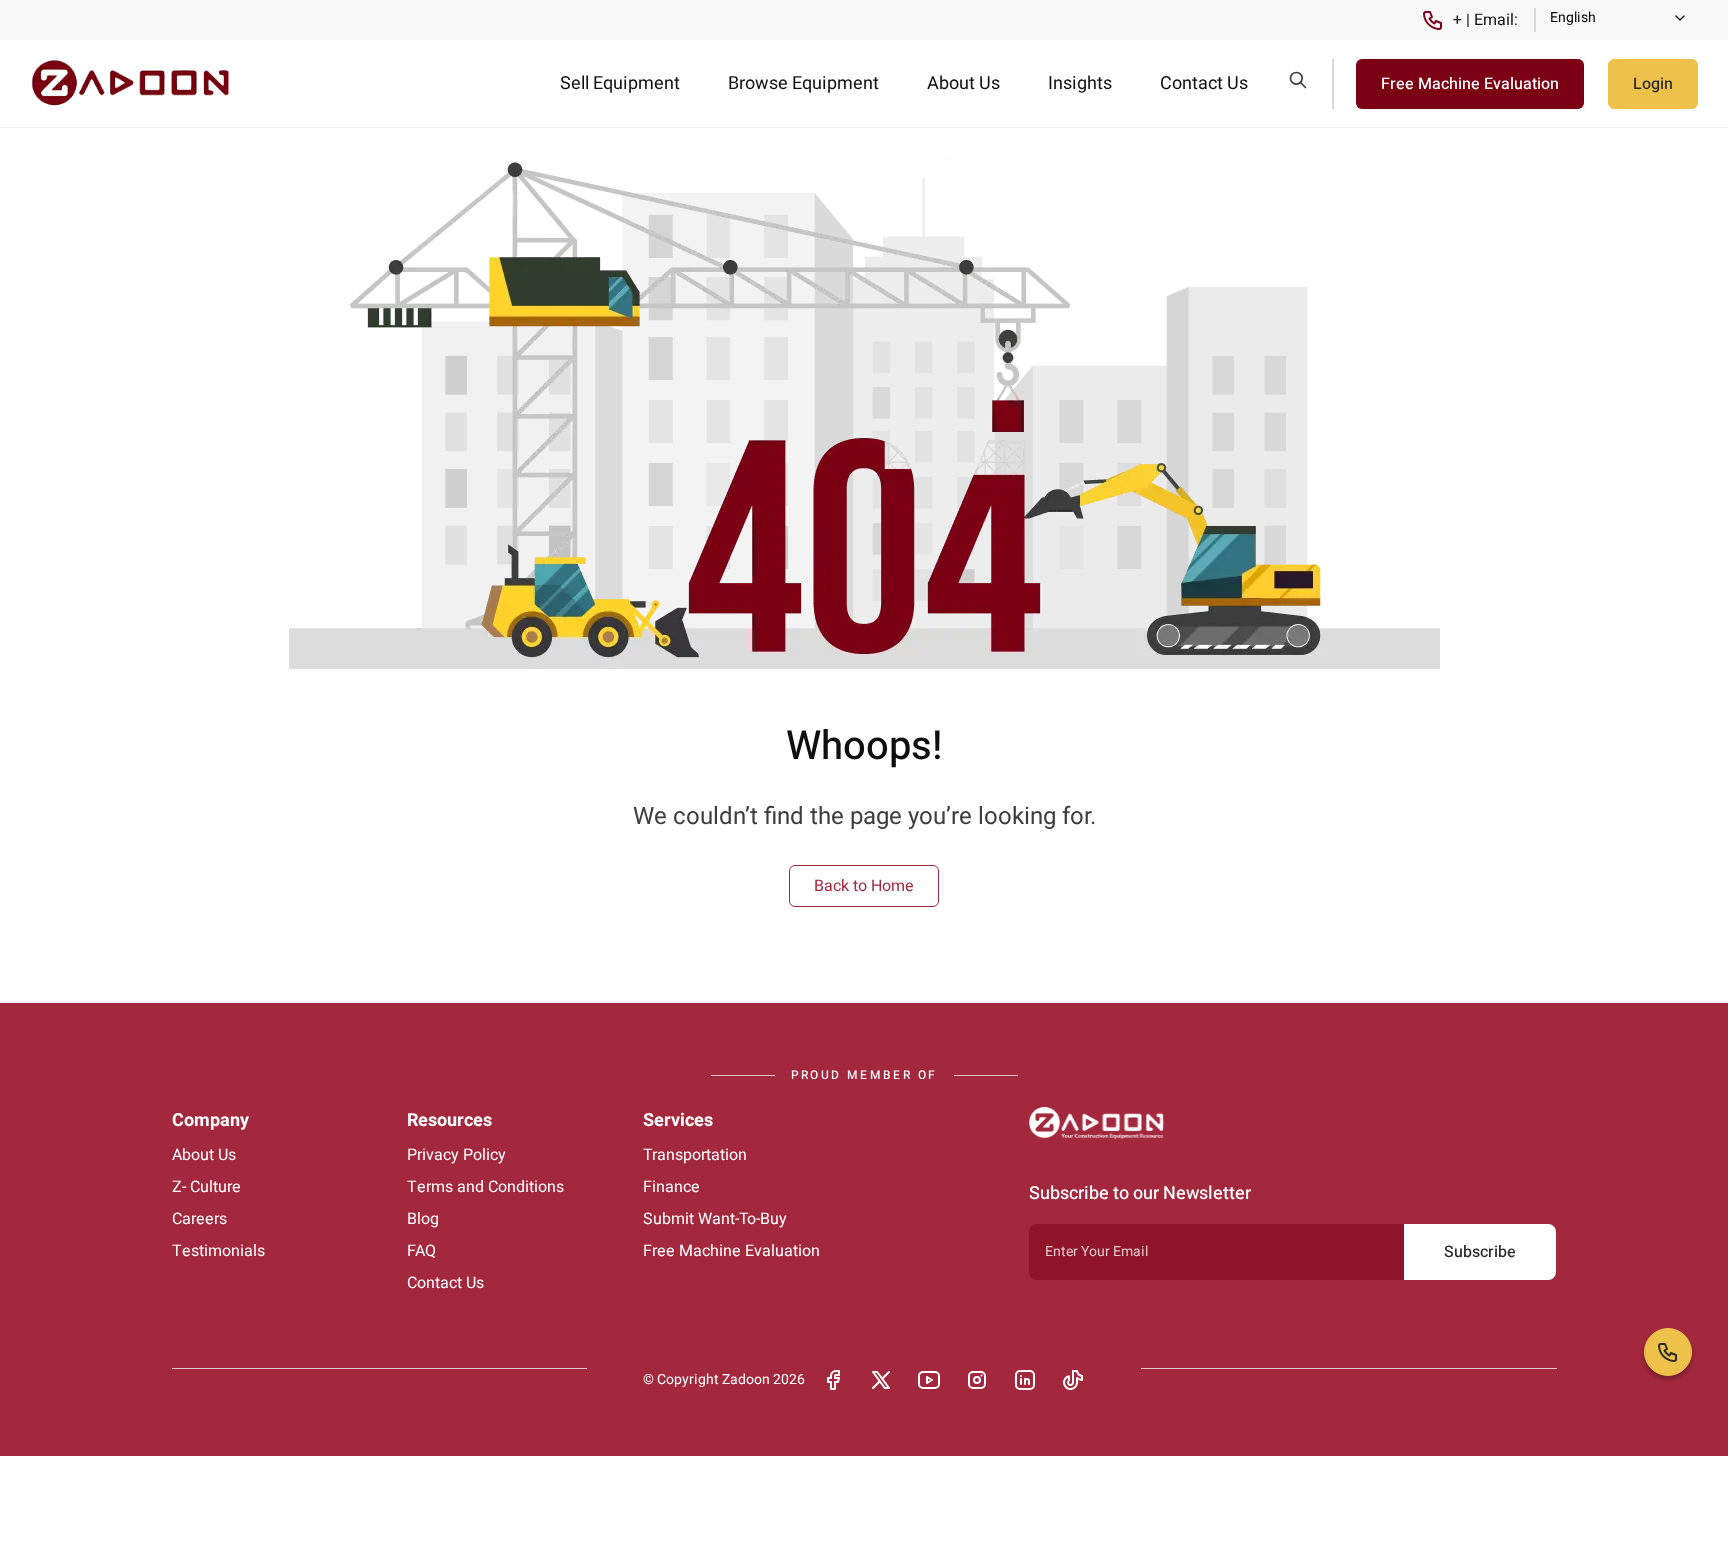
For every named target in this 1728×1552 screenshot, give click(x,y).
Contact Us (1204, 83)
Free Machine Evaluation (1470, 84)
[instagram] (977, 1380)
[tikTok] (1073, 1380)
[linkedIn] (1025, 1380)
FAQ (421, 1251)
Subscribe (1480, 1252)
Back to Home (864, 886)
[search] (1298, 80)
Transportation (695, 1155)
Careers (199, 1219)
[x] (881, 1380)
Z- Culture (206, 1187)
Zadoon (746, 1379)
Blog (423, 1219)
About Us (963, 83)
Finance (671, 1187)
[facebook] (833, 1380)
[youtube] (929, 1380)
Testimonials (218, 1251)
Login (1653, 84)
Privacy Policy (456, 1155)
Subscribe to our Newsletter (1140, 1193)
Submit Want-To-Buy (715, 1219)
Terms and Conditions (485, 1187)
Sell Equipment (620, 83)
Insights (1080, 83)
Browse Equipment (803, 83)
